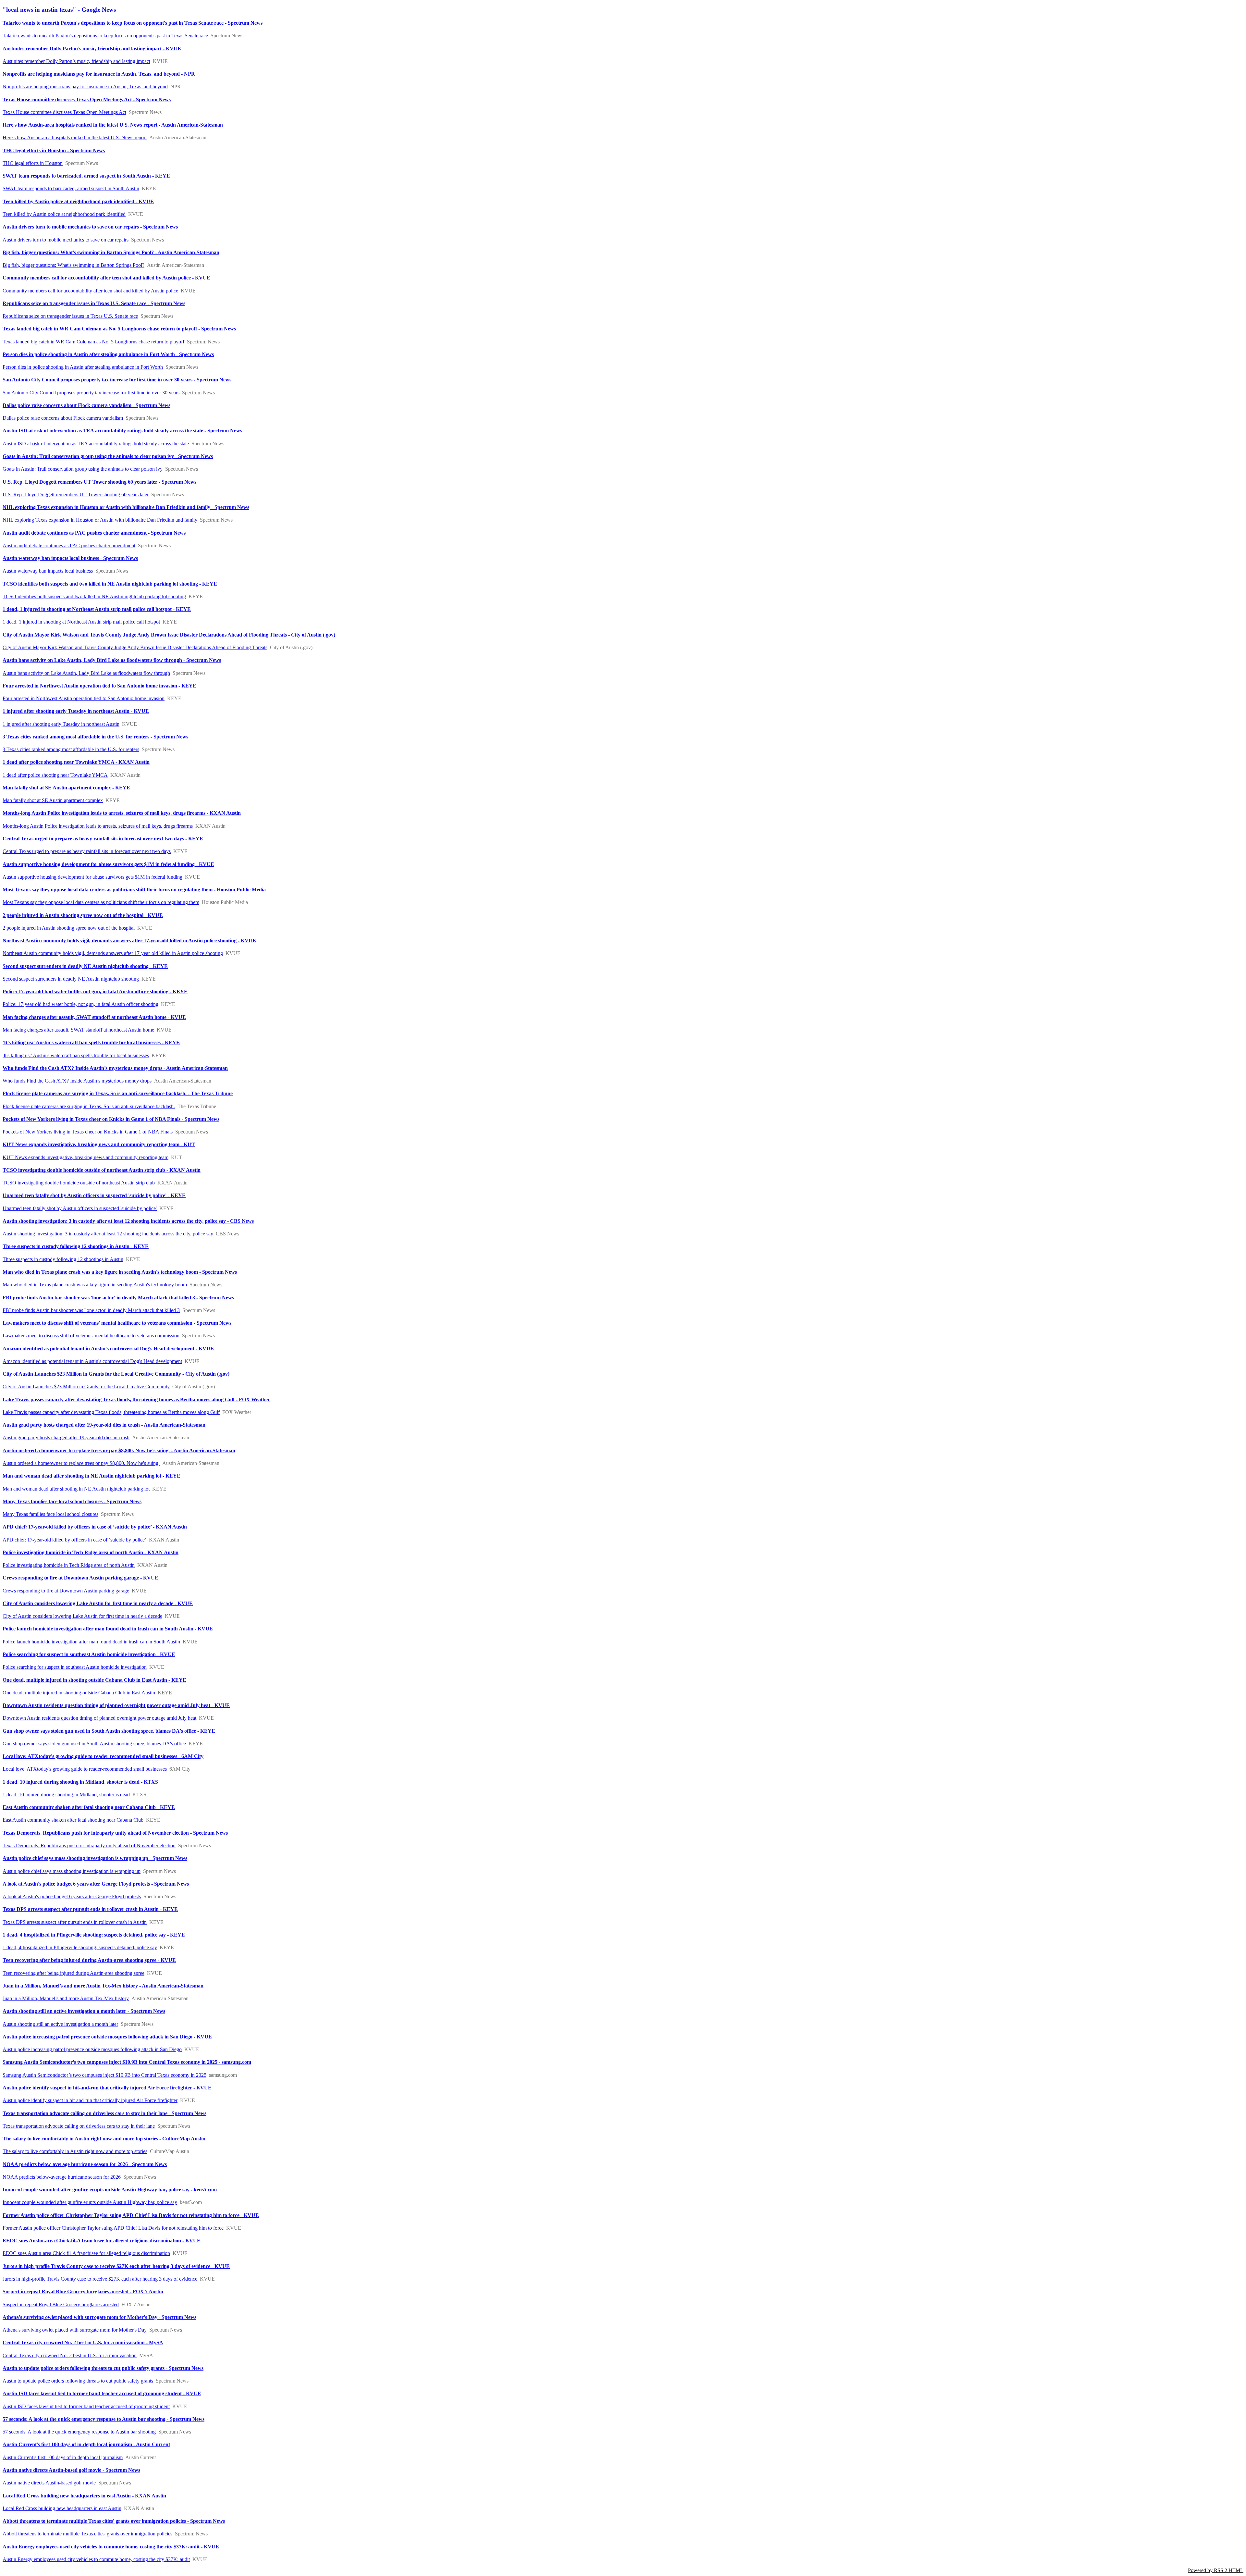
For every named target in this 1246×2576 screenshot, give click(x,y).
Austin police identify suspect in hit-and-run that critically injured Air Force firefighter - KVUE (107, 2088)
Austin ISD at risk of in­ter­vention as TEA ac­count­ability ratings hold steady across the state (96, 444)
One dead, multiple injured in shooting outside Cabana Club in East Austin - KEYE (94, 1680)
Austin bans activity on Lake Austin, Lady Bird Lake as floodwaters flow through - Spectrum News (112, 660)
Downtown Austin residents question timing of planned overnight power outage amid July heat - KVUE (116, 1705)
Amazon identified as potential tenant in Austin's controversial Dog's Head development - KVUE (108, 1349)
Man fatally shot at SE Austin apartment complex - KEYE (66, 788)
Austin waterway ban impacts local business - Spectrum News (70, 558)
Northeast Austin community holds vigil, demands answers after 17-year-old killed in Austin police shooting (113, 953)
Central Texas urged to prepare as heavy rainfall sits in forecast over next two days (87, 851)
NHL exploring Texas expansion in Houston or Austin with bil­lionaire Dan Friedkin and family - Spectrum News (126, 507)
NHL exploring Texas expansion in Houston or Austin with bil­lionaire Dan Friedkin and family (100, 520)
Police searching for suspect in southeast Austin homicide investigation (75, 1667)
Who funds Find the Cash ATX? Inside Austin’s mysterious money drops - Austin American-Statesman (115, 1068)
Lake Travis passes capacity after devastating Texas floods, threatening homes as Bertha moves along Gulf (111, 1412)
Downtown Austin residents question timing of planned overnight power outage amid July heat (99, 1718)
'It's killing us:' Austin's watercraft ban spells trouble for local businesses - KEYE (91, 1042)
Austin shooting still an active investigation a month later (60, 2024)
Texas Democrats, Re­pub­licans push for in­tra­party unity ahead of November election (89, 1845)
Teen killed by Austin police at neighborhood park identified (64, 214)
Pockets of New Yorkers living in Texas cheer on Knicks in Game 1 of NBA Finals (88, 1132)
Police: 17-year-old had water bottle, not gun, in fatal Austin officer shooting (80, 1004)
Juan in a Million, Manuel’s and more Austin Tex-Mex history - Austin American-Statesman (103, 1986)
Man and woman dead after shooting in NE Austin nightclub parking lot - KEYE (92, 1476)
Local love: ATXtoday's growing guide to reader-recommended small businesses (85, 1769)
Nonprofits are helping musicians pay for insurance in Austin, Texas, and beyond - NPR (99, 74)
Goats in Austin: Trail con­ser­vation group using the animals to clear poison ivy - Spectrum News (108, 456)
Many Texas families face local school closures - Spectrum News (72, 1501)
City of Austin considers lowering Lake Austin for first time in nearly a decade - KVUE (98, 1603)
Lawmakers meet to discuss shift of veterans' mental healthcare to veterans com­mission (91, 1336)
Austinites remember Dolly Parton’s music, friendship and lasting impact (76, 61)
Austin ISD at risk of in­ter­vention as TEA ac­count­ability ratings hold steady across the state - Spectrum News (122, 431)
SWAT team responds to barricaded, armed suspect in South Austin (71, 188)
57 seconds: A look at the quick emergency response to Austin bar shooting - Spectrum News (104, 2419)
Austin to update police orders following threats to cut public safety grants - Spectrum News (103, 2368)
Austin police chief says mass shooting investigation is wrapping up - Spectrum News (95, 1858)
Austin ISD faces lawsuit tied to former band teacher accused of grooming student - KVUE (102, 2393)
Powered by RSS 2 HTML (1216, 2570)
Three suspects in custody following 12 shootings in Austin (63, 1259)
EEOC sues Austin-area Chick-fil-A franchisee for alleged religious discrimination (86, 2253)
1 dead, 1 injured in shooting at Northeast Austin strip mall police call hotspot (81, 622)
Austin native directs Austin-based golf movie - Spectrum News (71, 2470)
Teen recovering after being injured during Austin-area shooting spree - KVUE (89, 1960)
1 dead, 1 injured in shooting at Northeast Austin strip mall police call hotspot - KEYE (97, 609)
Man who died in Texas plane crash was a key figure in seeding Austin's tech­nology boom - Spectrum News (120, 1272)
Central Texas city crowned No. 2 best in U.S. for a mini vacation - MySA (83, 2342)
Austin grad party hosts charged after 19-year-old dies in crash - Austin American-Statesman (104, 1425)
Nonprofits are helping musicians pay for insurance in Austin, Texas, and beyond (85, 87)
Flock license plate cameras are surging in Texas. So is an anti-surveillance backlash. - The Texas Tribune (118, 1093)
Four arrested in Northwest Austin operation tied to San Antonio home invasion (84, 698)
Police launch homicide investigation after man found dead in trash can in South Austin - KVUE (108, 1629)
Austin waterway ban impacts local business (48, 571)
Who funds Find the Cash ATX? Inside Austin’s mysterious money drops (77, 1081)
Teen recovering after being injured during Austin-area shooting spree (73, 1973)
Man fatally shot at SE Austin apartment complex (53, 800)
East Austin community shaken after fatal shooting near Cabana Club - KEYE (89, 1807)
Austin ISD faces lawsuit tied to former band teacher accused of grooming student (86, 2406)
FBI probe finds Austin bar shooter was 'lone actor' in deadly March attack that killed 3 (91, 1310)
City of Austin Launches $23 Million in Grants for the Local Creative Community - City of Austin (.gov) (116, 1374)
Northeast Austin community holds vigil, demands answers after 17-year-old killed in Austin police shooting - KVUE (129, 941)
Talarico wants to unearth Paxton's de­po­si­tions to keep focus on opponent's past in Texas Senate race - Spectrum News (133, 23)
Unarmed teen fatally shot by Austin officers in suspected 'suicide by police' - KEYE (94, 1195)
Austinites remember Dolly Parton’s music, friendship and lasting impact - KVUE (92, 49)
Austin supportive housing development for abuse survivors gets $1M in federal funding (92, 877)
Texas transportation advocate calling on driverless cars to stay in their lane (79, 2126)
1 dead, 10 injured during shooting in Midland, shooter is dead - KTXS (80, 1782)
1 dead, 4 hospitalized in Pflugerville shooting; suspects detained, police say (80, 1947)
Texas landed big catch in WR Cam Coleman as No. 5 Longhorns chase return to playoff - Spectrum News (119, 329)
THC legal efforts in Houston (33, 163)
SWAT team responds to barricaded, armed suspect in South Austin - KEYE (86, 176)
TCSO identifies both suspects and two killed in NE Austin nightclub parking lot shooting (94, 596)
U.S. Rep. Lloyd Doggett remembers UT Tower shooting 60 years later (76, 495)
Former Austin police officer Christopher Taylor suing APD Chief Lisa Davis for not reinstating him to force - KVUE (131, 2215)
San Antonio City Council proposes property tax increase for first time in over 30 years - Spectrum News (117, 380)
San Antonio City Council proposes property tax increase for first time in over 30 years (91, 393)
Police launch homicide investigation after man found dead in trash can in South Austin (91, 1642)
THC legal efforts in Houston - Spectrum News (54, 150)
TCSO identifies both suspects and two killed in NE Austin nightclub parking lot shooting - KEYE (110, 584)
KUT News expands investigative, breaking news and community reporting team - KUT (99, 1144)
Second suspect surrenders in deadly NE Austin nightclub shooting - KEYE (85, 966)
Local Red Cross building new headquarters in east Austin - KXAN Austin (84, 2496)
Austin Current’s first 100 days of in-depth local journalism (63, 2457)
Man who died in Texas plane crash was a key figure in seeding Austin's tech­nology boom (95, 1285)
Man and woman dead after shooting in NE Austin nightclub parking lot (76, 1489)
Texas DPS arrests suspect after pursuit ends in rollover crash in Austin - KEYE (90, 1909)
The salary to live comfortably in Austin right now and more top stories (75, 2151)
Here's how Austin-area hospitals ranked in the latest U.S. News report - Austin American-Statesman (113, 125)
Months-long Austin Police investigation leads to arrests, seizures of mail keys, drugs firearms (98, 826)
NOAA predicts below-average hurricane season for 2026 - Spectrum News (85, 2164)
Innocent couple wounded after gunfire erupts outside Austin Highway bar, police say (90, 2202)
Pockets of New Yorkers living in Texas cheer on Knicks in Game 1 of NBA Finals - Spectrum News (111, 1119)
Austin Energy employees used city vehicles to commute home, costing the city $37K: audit (96, 2559)
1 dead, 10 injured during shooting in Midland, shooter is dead (66, 1795)
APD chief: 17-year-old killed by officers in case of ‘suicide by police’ (74, 1540)
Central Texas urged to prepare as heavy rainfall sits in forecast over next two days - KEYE (103, 839)
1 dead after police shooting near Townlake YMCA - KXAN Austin (76, 762)
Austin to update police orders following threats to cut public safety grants (78, 2381)
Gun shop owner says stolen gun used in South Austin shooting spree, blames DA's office (94, 1744)
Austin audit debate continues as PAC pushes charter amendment (69, 545)
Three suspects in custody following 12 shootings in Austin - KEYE (76, 1246)
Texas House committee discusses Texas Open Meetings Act (64, 112)
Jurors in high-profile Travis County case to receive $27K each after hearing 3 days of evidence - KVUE (116, 2266)
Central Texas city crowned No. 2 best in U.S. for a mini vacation (70, 2355)
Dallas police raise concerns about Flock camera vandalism (63, 418)
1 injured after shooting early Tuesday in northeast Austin (61, 724)
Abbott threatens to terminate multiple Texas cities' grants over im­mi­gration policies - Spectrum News (114, 2521)
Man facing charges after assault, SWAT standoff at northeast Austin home (78, 1030)
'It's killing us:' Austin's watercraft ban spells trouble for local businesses (76, 1055)
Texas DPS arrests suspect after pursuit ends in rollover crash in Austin (75, 1922)
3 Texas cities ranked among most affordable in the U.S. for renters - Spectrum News (95, 737)
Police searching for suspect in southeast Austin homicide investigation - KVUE (89, 1654)
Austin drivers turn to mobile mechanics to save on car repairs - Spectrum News (90, 227)
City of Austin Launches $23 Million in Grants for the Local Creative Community (86, 1387)
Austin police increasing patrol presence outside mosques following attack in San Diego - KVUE (107, 2037)
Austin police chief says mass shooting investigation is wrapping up (72, 1871)
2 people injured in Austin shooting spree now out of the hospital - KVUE (83, 915)
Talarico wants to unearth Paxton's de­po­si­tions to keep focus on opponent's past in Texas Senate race (105, 36)
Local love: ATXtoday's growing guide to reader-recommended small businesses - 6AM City (103, 1756)
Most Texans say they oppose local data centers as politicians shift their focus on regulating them (101, 902)
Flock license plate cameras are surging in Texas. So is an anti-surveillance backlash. (89, 1106)
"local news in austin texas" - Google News (59, 10)
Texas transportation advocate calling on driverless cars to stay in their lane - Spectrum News (104, 2113)
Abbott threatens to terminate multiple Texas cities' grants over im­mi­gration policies (87, 2534)
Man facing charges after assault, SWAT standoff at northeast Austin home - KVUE (94, 1017)
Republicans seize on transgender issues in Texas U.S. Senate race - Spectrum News (94, 303)
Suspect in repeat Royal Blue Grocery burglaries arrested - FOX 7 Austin (83, 2291)
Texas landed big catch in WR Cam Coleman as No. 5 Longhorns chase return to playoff (93, 342)
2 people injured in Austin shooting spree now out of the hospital (69, 928)
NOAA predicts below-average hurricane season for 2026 (62, 2177)
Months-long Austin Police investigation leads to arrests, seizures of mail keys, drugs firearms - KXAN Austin (122, 813)
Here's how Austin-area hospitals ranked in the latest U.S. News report (75, 137)
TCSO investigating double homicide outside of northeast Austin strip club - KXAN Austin (102, 1170)
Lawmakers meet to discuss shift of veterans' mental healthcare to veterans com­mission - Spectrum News (117, 1323)
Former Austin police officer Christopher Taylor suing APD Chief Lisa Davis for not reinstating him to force (113, 2228)
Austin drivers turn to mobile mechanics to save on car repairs (66, 240)
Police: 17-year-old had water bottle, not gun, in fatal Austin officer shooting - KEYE (95, 991)
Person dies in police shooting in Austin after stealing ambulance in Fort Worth (83, 367)
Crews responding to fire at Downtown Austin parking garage (66, 1591)
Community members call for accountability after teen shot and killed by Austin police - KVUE (106, 278)
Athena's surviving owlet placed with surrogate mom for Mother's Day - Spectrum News (99, 2317)
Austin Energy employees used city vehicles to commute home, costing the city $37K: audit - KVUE (111, 2547)
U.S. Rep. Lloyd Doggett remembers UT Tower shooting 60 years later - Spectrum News (99, 482)
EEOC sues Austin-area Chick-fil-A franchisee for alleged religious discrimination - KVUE (102, 2241)
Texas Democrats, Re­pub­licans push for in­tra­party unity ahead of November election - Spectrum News (115, 1833)
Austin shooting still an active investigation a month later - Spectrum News (84, 2011)
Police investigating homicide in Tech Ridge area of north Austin (69, 1565)
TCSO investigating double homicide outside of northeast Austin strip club (79, 1183)
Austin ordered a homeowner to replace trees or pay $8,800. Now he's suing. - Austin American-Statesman (119, 1450)
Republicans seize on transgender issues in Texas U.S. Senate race (70, 316)
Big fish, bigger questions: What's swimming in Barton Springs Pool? (73, 265)
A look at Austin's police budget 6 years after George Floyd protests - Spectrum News (96, 1884)
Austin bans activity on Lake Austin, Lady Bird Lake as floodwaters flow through (86, 673)
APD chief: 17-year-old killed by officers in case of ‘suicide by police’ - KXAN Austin (95, 1527)
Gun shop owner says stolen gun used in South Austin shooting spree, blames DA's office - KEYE (109, 1731)
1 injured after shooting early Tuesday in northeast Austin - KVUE (76, 711)
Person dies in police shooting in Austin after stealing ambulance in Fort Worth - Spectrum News (108, 354)
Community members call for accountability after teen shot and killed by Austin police (90, 291)
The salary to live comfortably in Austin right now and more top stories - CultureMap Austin (104, 2139)
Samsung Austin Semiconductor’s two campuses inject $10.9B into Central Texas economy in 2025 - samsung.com (127, 2062)
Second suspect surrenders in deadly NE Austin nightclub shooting (71, 979)
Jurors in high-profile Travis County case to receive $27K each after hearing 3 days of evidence (100, 2279)
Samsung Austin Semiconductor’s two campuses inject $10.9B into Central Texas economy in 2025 (104, 2075)
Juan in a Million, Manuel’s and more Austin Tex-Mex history (66, 1998)
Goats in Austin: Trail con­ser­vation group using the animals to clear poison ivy (83, 469)
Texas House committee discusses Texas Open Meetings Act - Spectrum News (87, 99)
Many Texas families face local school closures (50, 1514)
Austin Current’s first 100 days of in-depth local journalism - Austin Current (86, 2444)
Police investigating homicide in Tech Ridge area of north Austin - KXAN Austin (91, 1552)
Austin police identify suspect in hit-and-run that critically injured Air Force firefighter (90, 2100)
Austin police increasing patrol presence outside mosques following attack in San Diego (92, 2049)
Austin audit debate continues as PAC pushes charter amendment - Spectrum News (94, 533)
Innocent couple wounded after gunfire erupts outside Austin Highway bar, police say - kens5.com (110, 2190)
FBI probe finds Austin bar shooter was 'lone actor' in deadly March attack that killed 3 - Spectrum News (118, 1298)
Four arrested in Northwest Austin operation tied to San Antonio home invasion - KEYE (99, 686)
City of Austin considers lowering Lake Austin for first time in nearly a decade (82, 1616)
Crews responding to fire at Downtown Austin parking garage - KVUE (80, 1578)
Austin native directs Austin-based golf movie (49, 2483)
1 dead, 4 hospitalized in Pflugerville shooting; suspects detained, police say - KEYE (94, 1935)
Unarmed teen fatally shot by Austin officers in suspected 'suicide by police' (80, 1208)
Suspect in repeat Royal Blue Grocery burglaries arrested (61, 2304)
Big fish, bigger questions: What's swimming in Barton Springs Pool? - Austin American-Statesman (111, 252)
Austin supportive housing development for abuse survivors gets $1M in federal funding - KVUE (108, 864)
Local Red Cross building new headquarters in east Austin (62, 2508)
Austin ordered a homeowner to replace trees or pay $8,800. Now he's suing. (81, 1463)
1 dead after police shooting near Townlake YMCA (55, 775)
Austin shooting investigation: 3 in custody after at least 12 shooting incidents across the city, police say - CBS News (128, 1221)
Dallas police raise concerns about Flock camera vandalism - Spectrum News (86, 405)
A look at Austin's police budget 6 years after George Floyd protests (72, 1896)
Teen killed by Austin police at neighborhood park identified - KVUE (78, 201)
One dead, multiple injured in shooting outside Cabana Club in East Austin (79, 1693)
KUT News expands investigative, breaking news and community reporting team (86, 1157)
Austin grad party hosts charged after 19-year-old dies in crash (66, 1437)
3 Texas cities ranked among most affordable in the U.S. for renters (71, 749)
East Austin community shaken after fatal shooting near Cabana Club (73, 1820)
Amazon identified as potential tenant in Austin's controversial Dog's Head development (92, 1361)
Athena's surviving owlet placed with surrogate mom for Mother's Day (75, 2330)
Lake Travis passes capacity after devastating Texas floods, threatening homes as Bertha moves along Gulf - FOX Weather (136, 1399)
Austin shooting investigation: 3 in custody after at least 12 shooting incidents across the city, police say (108, 1234)
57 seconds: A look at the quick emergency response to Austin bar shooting (79, 2432)
